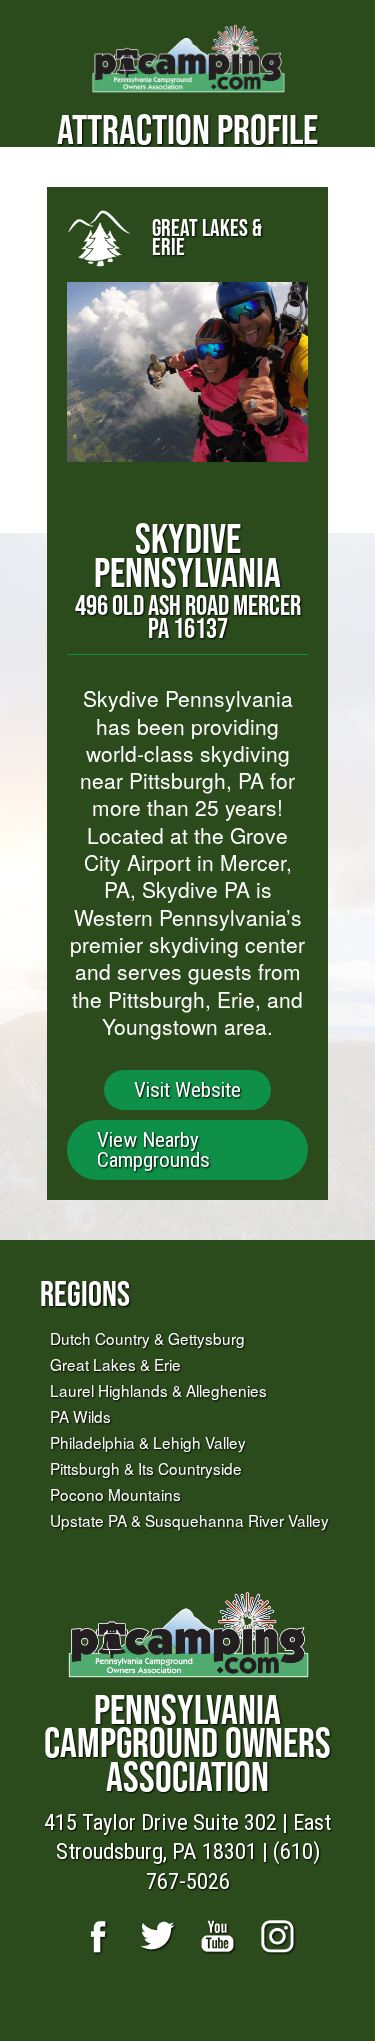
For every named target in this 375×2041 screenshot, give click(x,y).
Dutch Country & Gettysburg (147, 1338)
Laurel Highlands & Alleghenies (158, 1390)
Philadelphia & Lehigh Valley (148, 1442)
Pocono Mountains (115, 1494)
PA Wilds (80, 1416)
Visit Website (187, 1090)
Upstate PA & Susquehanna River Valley (189, 1520)
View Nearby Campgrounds (153, 1150)
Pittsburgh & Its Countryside (146, 1468)
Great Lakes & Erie (115, 1364)
